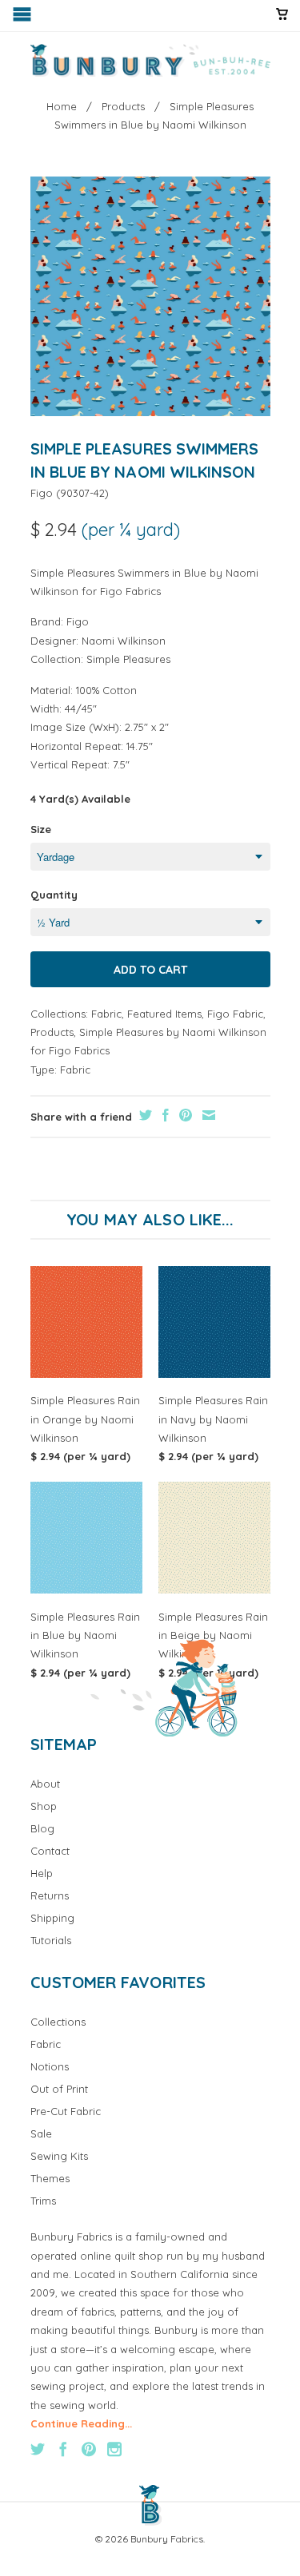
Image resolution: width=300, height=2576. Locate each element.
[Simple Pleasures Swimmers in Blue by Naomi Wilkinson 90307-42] (150, 296)
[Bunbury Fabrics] (150, 61)
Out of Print (59, 2089)
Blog (42, 1828)
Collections (58, 2022)
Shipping (52, 1918)
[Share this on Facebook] (164, 1115)
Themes (50, 2178)
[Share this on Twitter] (144, 1115)
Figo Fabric (235, 1014)
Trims (43, 2201)
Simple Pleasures (128, 659)
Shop (44, 1806)
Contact (50, 1851)
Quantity (54, 895)
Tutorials (51, 1940)
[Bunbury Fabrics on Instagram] (114, 2449)
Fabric (106, 1014)
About (45, 1784)
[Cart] (282, 21)
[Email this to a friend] (207, 1115)
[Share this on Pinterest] (184, 1115)
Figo (42, 493)
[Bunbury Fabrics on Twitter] (38, 2449)
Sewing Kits (59, 2156)
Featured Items (164, 1014)
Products (52, 1032)
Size (41, 829)
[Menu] (24, 18)
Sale (41, 2133)
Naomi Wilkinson (124, 641)
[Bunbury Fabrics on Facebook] (63, 2449)
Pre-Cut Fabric (66, 2111)
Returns (50, 1895)
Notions (50, 2066)
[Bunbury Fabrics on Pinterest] (89, 2449)
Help (42, 1873)
